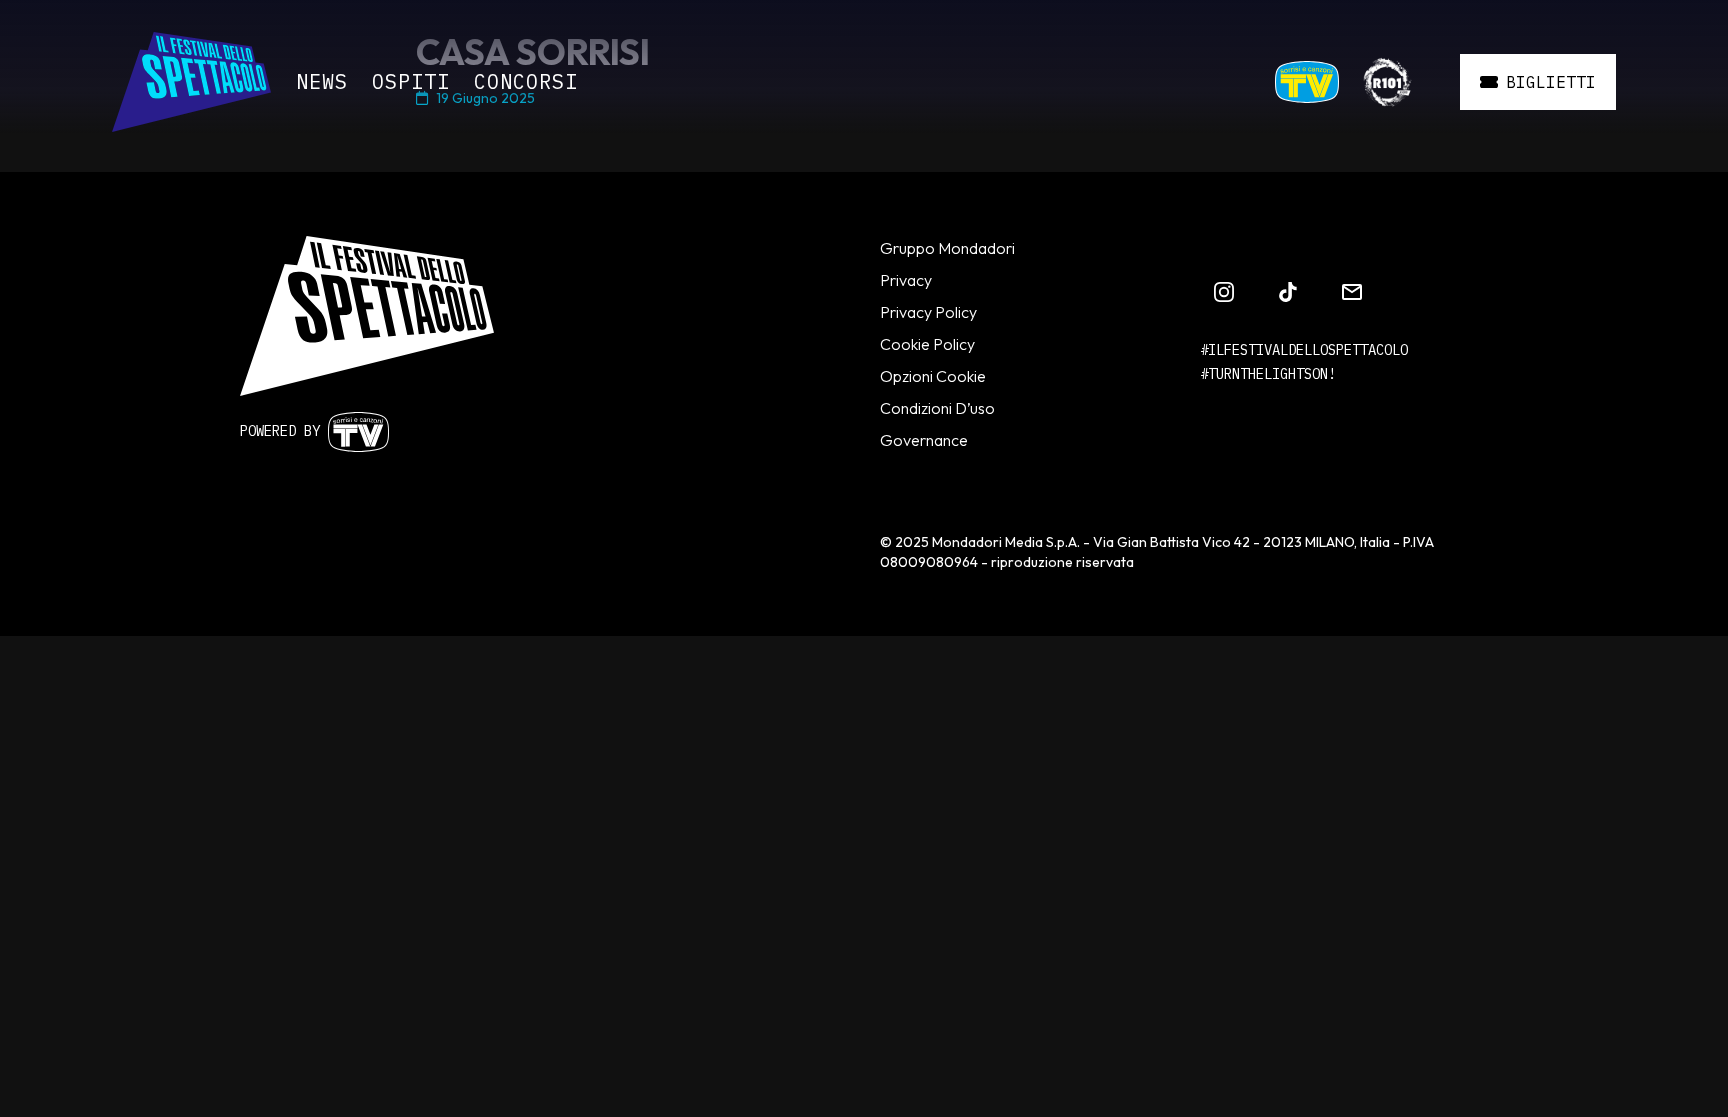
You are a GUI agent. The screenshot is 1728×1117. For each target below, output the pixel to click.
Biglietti (1551, 82)
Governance (924, 440)
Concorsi (526, 81)
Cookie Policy (927, 344)
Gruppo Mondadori (947, 248)
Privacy (906, 280)
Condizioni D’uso (937, 408)
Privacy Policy (928, 312)
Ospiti (411, 81)
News (322, 81)
